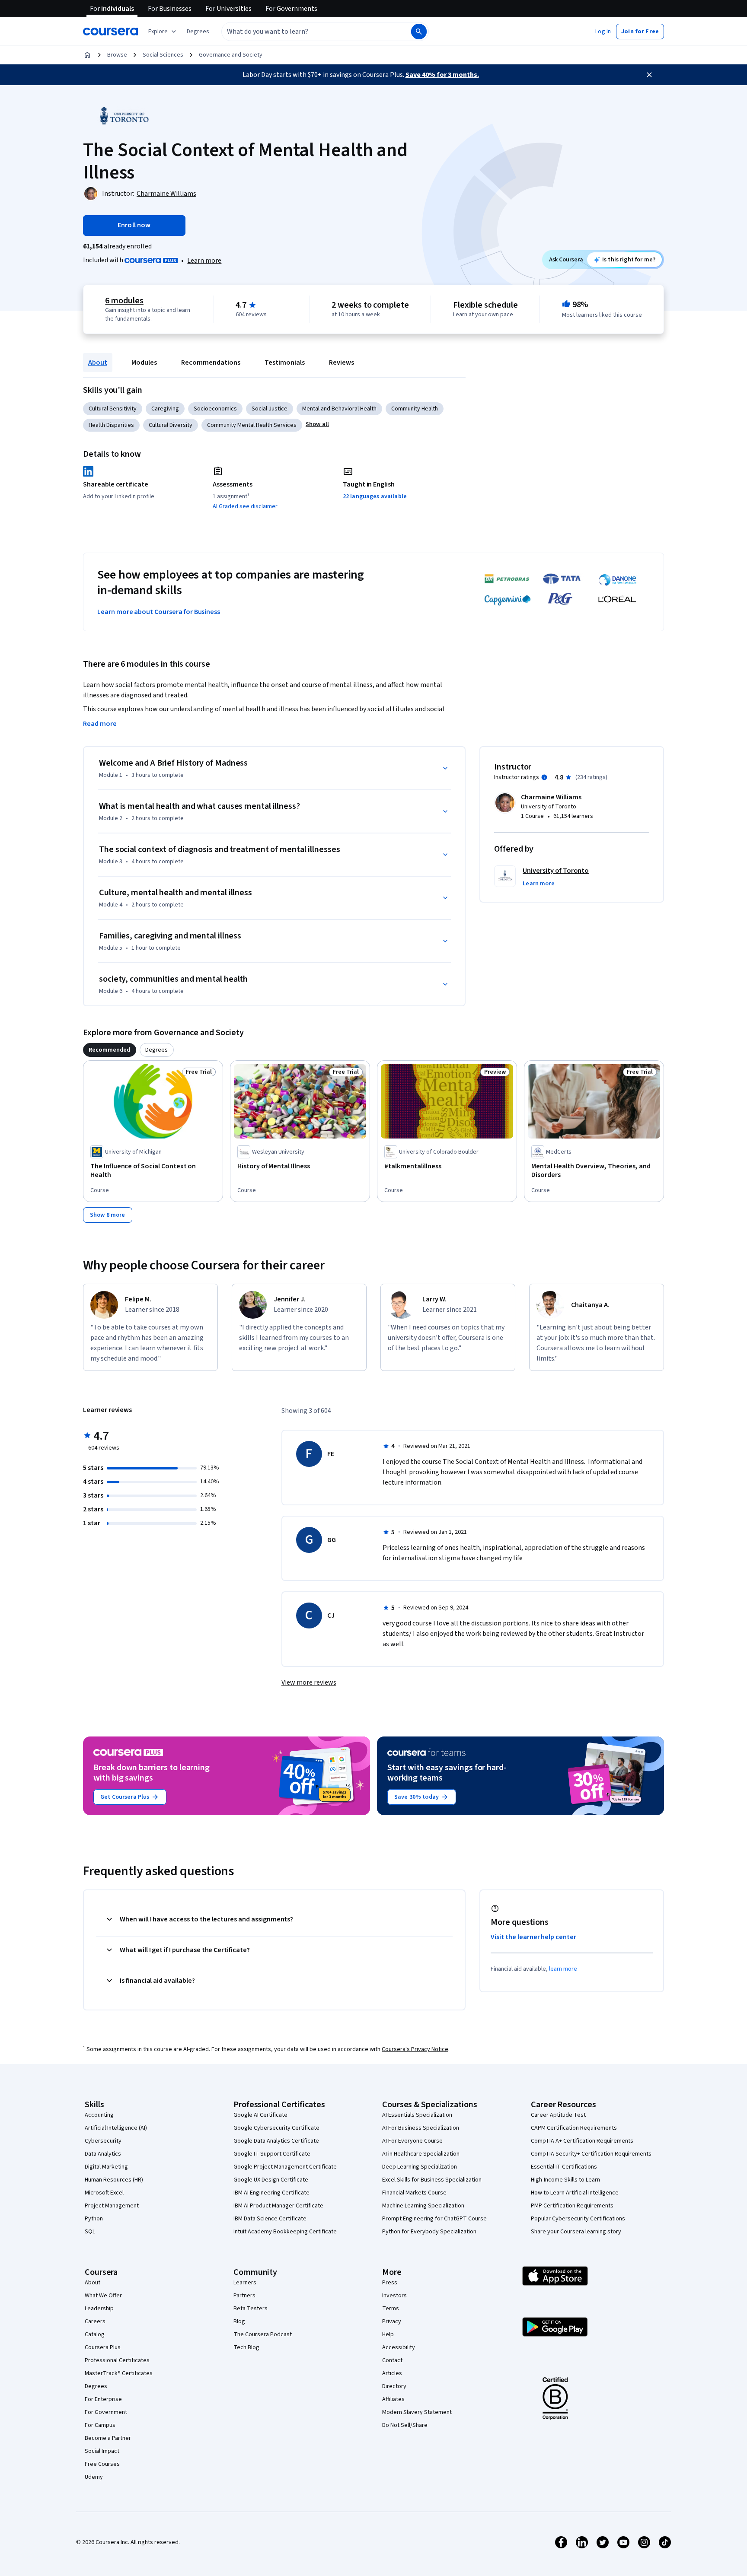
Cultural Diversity (171, 425)
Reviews (342, 363)
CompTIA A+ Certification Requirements (582, 2141)
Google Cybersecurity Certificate (276, 2128)
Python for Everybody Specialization (429, 2232)
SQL (90, 2232)
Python (94, 2219)
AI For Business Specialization (421, 2128)
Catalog (95, 2334)
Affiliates (393, 2399)
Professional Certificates (117, 2360)
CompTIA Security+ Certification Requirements (591, 2154)
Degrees (96, 2386)
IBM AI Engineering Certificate (271, 2193)
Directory (394, 2386)
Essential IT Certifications (564, 2167)
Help (388, 2334)
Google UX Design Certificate (271, 2180)
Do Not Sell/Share (405, 2425)
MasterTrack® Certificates (119, 2373)
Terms (391, 2309)
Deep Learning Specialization (420, 2167)
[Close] (649, 75)
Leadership (99, 2309)
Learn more (204, 261)
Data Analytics (103, 2154)
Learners (245, 2283)
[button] (198, 32)
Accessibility (399, 2347)
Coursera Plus (103, 2347)
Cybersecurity (103, 2141)
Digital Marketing (106, 2167)
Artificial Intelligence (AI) (116, 2128)
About (98, 363)
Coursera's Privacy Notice (415, 2049)
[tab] (110, 1050)
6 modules (124, 301)
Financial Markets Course (414, 2193)
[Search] (419, 32)
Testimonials (285, 363)
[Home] (87, 55)
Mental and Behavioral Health (339, 409)
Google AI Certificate (260, 2115)
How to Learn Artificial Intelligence (575, 2193)
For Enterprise (103, 2399)
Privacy (392, 2322)
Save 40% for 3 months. (442, 75)
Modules (144, 363)
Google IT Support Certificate (272, 2154)
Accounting (99, 2115)
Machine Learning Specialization (423, 2206)
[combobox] (307, 32)
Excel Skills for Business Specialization (432, 2180)
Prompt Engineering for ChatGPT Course (434, 2219)
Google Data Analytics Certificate (276, 2141)
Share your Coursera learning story (576, 2232)
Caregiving (165, 409)
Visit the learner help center (533, 1937)
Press (390, 2283)
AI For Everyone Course (412, 2141)
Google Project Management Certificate (285, 2167)
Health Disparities (111, 425)
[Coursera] (110, 32)
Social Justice (270, 409)
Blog (239, 2322)
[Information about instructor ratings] (544, 777)
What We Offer (103, 2296)
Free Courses (102, 2464)
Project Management (112, 2206)
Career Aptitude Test (558, 2115)
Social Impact (102, 2451)
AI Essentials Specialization (417, 2115)
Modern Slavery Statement (417, 2412)
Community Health (415, 409)
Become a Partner (108, 2438)
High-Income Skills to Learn (565, 2180)
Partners (244, 2296)
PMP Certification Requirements (572, 2206)
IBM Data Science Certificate (270, 2219)
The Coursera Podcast (263, 2334)
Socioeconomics (215, 409)
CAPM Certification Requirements (574, 2128)
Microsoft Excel (104, 2193)
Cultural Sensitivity (113, 409)
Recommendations (211, 363)
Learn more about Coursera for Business (159, 612)
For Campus (100, 2425)
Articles (392, 2373)
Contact (392, 2360)
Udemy (94, 2477)
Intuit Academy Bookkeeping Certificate (285, 2232)
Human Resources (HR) (114, 2180)
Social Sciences (163, 55)
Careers (95, 2322)
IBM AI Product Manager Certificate (278, 2206)
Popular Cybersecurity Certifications (578, 2219)
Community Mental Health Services (252, 425)
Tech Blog (246, 2347)
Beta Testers (251, 2309)
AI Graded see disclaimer (245, 506)
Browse (117, 55)
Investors (394, 2296)
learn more (563, 1969)
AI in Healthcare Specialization (421, 2154)
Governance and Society (231, 55)
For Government (106, 2412)
